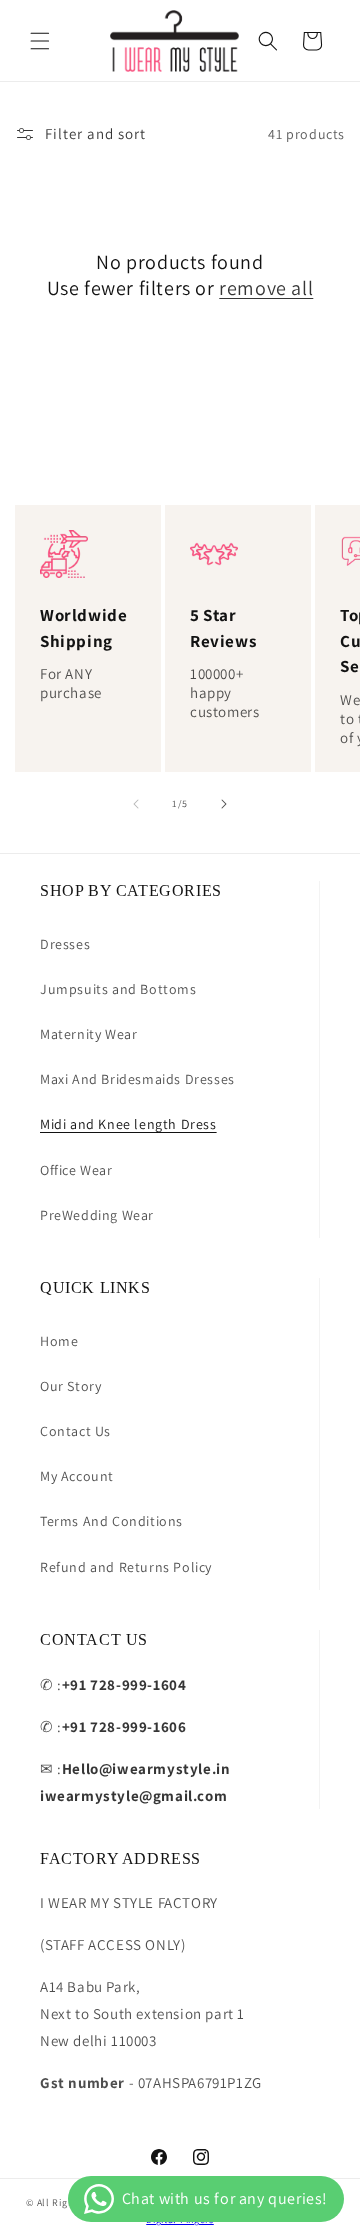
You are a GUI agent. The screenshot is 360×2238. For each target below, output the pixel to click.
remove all (266, 288)
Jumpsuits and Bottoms (118, 989)
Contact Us (75, 1431)
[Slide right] (224, 804)
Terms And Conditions (111, 1521)
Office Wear (76, 1170)
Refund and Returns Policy (126, 1567)
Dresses (65, 944)
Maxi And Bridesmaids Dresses (137, 1079)
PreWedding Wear (97, 1215)
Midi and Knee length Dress (128, 1124)
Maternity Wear (88, 1034)
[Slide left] (136, 804)
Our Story (70, 1386)
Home (59, 1341)
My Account (77, 1476)
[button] (40, 41)
